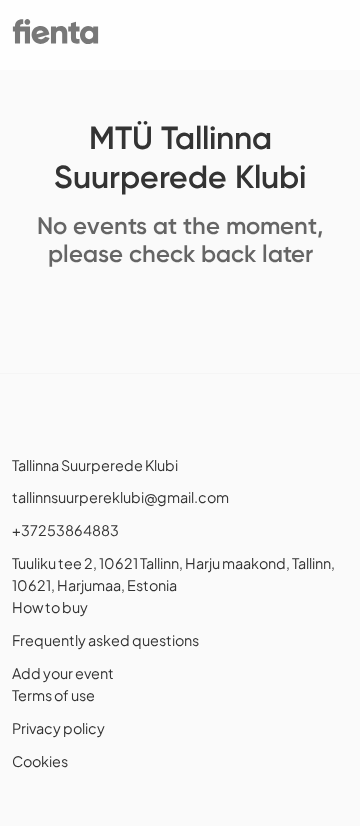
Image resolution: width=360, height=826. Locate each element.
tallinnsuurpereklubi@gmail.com (120, 497)
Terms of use (53, 695)
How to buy (50, 607)
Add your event (63, 673)
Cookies (40, 761)
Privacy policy (58, 728)
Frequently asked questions (105, 640)
